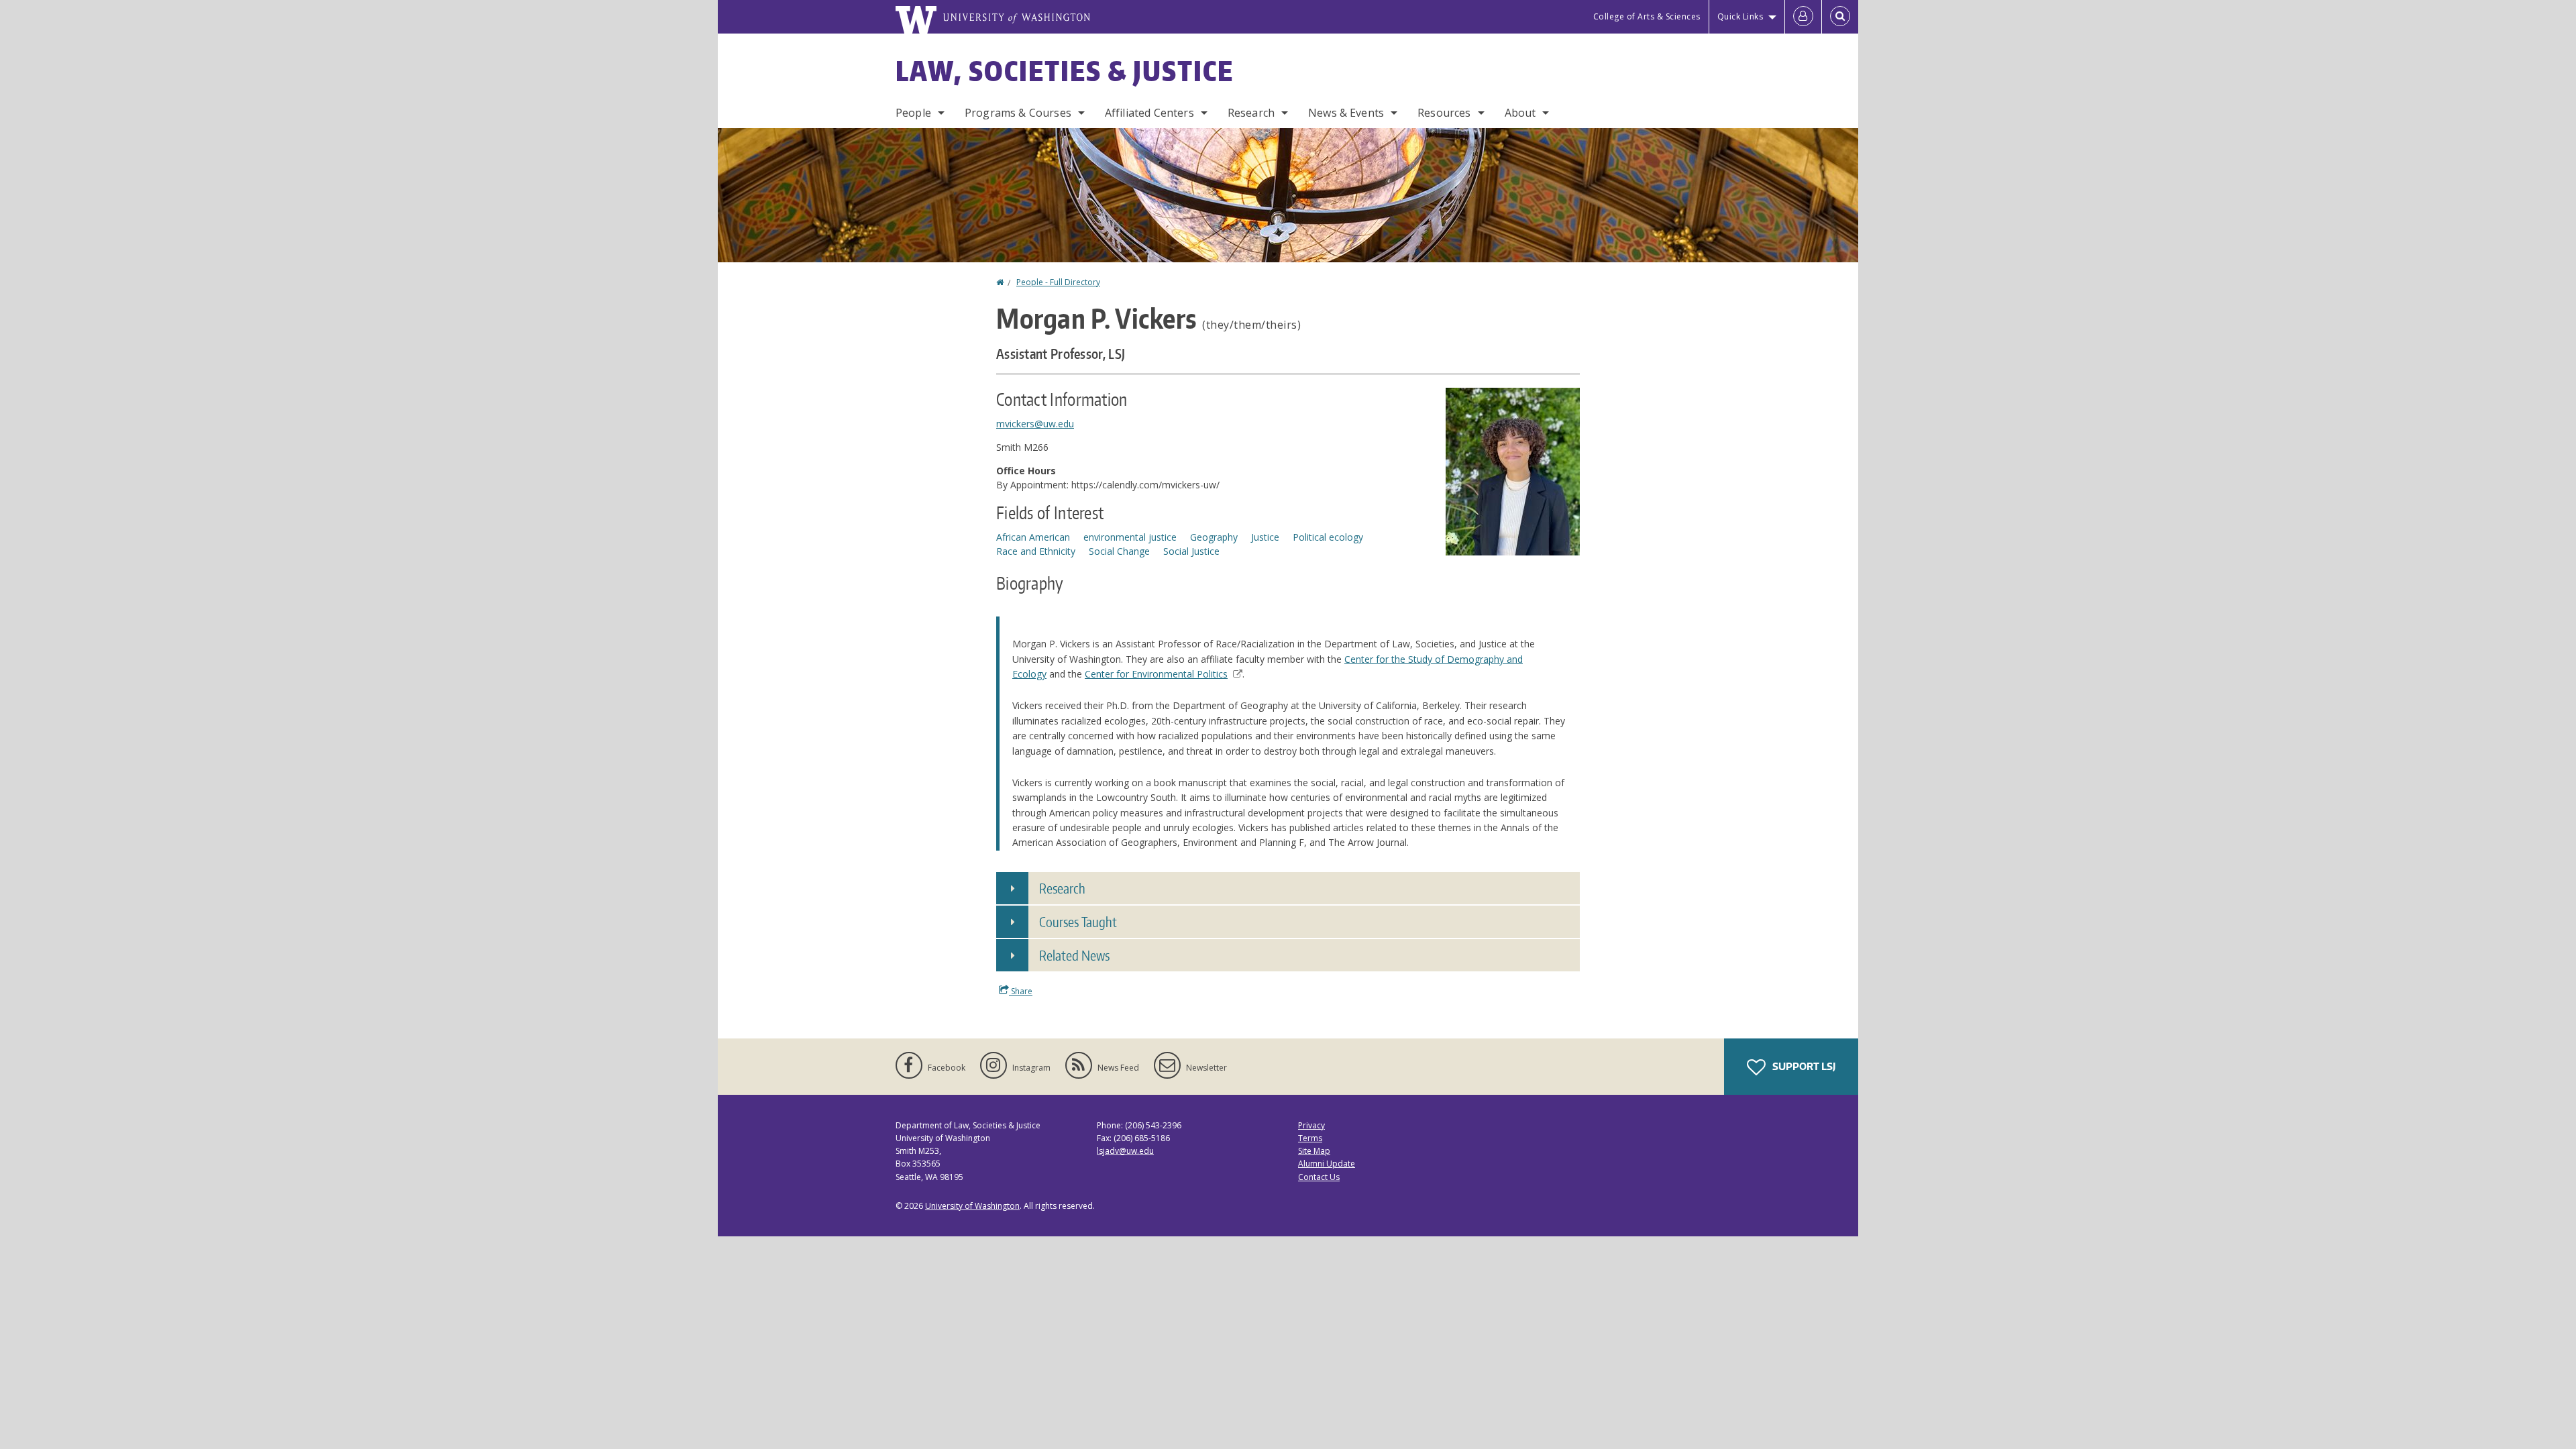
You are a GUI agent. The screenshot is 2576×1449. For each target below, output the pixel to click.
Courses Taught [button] (1078, 922)
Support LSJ (1803, 1066)
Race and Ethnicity (1036, 551)
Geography (1214, 537)
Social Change (1119, 551)
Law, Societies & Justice (1065, 71)
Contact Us (1319, 1177)
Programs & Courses (1018, 113)
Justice (1265, 537)
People (913, 113)
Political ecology (1328, 537)
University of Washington (972, 1206)
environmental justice (1130, 537)
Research (1251, 113)
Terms (1310, 1138)
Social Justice (1191, 551)
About (1520, 113)
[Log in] (1803, 17)
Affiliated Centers (1149, 113)
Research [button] (1062, 888)
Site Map (1314, 1151)
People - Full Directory (1058, 282)
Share (1021, 991)
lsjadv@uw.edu (1125, 1151)
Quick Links (1740, 16)
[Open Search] (1840, 17)
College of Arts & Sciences (1647, 16)
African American (1033, 537)
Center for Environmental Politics (1156, 674)
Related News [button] (1074, 955)
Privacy (1311, 1125)
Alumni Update (1327, 1164)
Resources (1444, 113)
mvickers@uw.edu (1035, 424)
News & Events (1346, 113)
